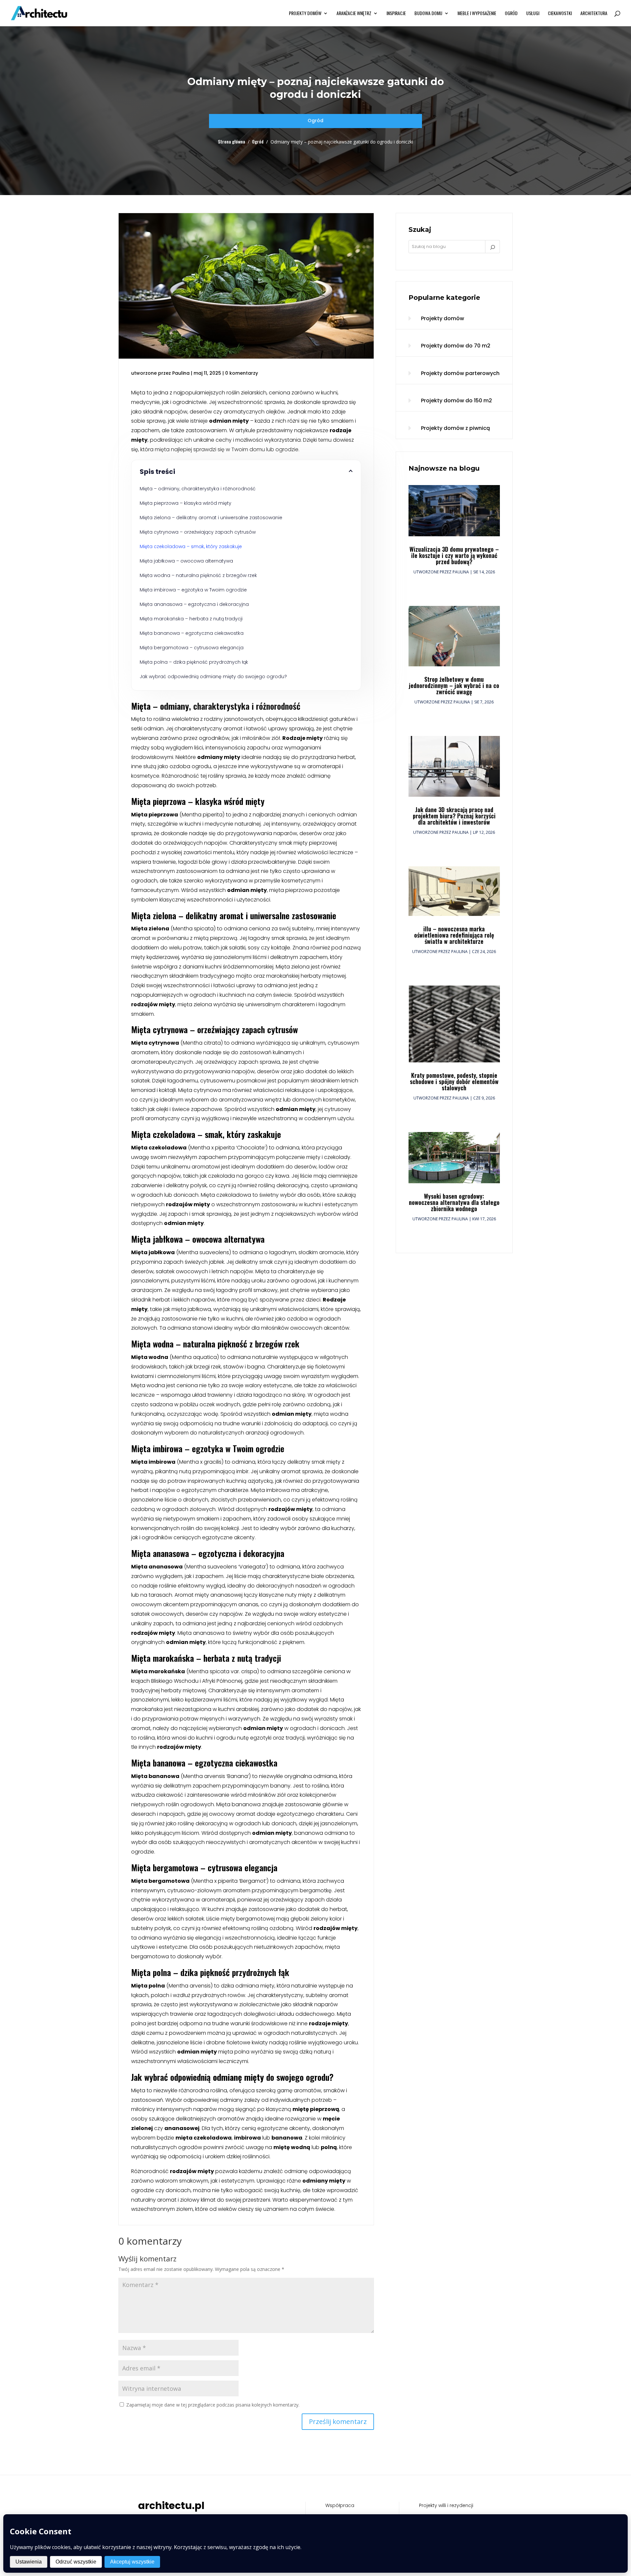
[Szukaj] (492, 247)
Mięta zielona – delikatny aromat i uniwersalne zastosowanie (211, 518)
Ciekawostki (560, 14)
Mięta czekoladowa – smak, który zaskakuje (191, 546)
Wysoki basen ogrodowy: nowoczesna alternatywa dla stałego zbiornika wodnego (454, 1202)
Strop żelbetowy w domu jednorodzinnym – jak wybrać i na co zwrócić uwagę (454, 685)
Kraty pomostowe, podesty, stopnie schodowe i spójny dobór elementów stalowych (454, 1081)
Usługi (533, 14)
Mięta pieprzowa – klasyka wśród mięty (186, 503)
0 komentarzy (242, 373)
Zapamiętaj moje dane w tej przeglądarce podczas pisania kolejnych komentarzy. (213, 2405)
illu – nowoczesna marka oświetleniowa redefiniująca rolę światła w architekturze (454, 935)
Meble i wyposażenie (477, 14)
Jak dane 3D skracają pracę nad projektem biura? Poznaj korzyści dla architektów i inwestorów (454, 816)
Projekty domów (305, 14)
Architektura (594, 14)
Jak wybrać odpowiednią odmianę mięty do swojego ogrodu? (213, 677)
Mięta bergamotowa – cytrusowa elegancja (192, 648)
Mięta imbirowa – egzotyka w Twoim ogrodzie (193, 590)
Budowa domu (428, 14)
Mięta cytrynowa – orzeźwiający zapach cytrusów (198, 532)
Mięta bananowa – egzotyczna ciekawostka (192, 633)
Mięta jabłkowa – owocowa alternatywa (186, 561)
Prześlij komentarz (338, 2421)
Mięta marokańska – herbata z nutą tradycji (191, 619)
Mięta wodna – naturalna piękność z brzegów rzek (198, 575)
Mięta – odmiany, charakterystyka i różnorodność (198, 489)
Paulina (181, 373)
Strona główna (232, 141)
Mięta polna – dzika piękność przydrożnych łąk (194, 662)
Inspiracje (396, 14)
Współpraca (340, 2505)
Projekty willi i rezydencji (446, 2505)
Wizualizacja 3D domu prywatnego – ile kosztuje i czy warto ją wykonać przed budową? (454, 555)
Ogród (511, 14)
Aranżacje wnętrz (354, 14)
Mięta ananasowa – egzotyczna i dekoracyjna (194, 604)
